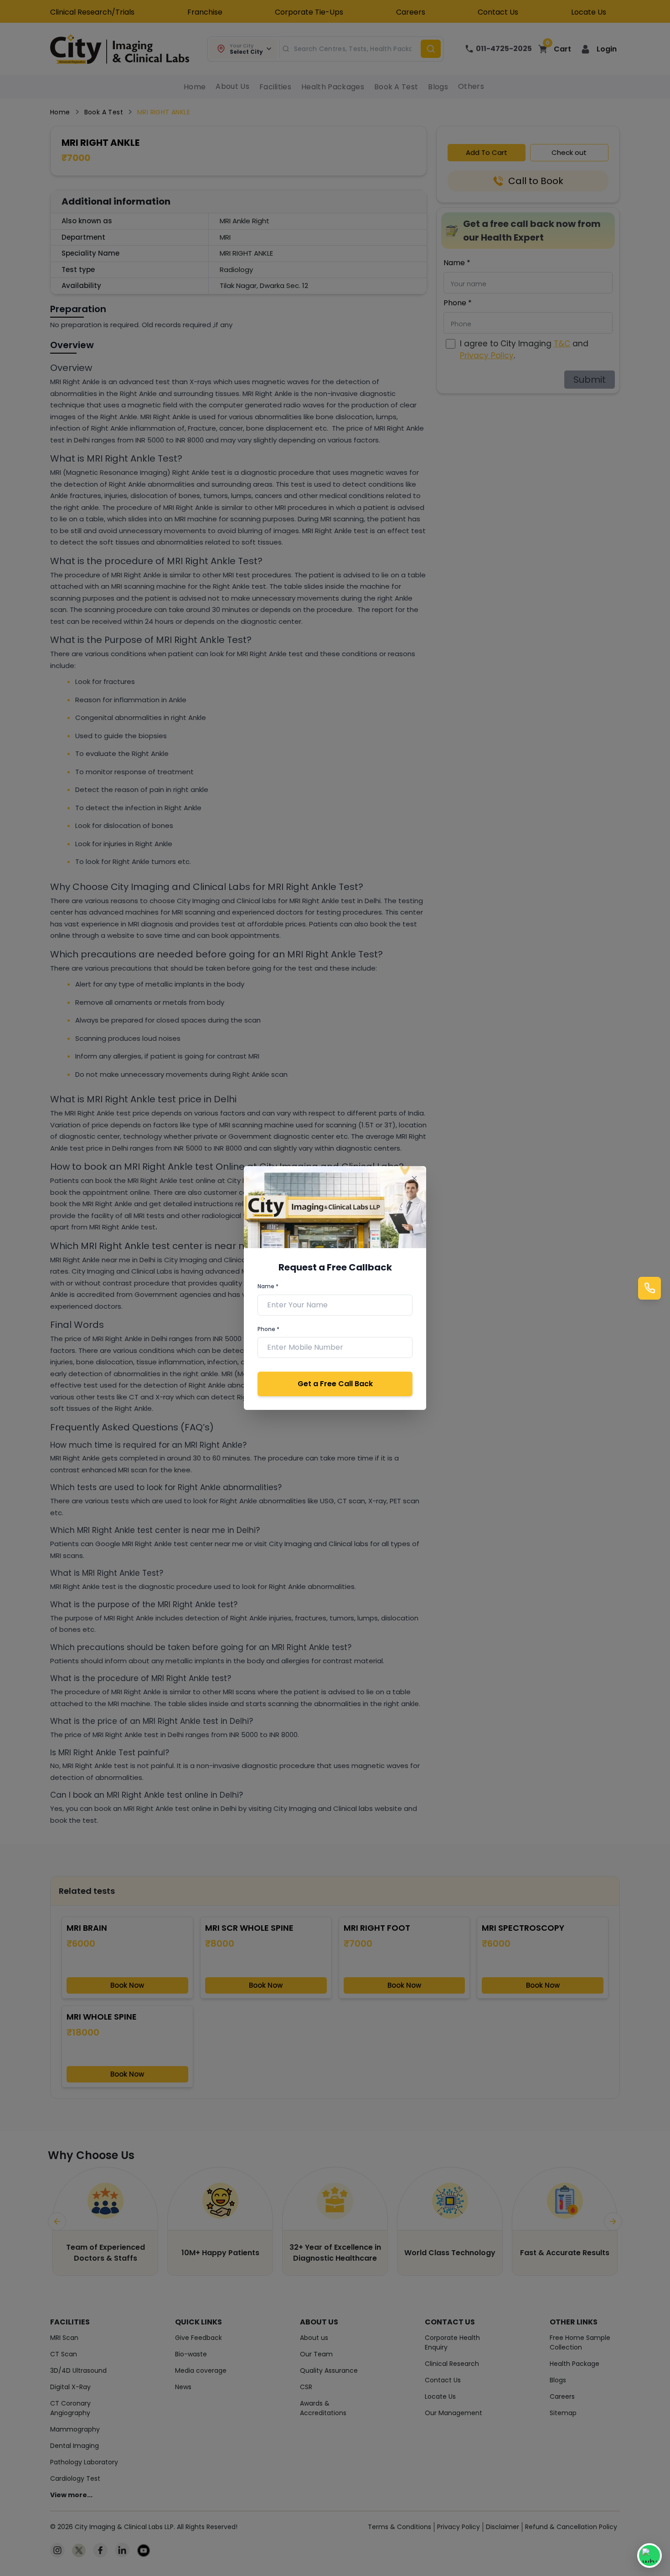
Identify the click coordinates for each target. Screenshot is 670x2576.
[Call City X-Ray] (649, 1288)
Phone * (268, 1329)
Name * (268, 1286)
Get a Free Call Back (335, 1384)
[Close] (414, 1178)
